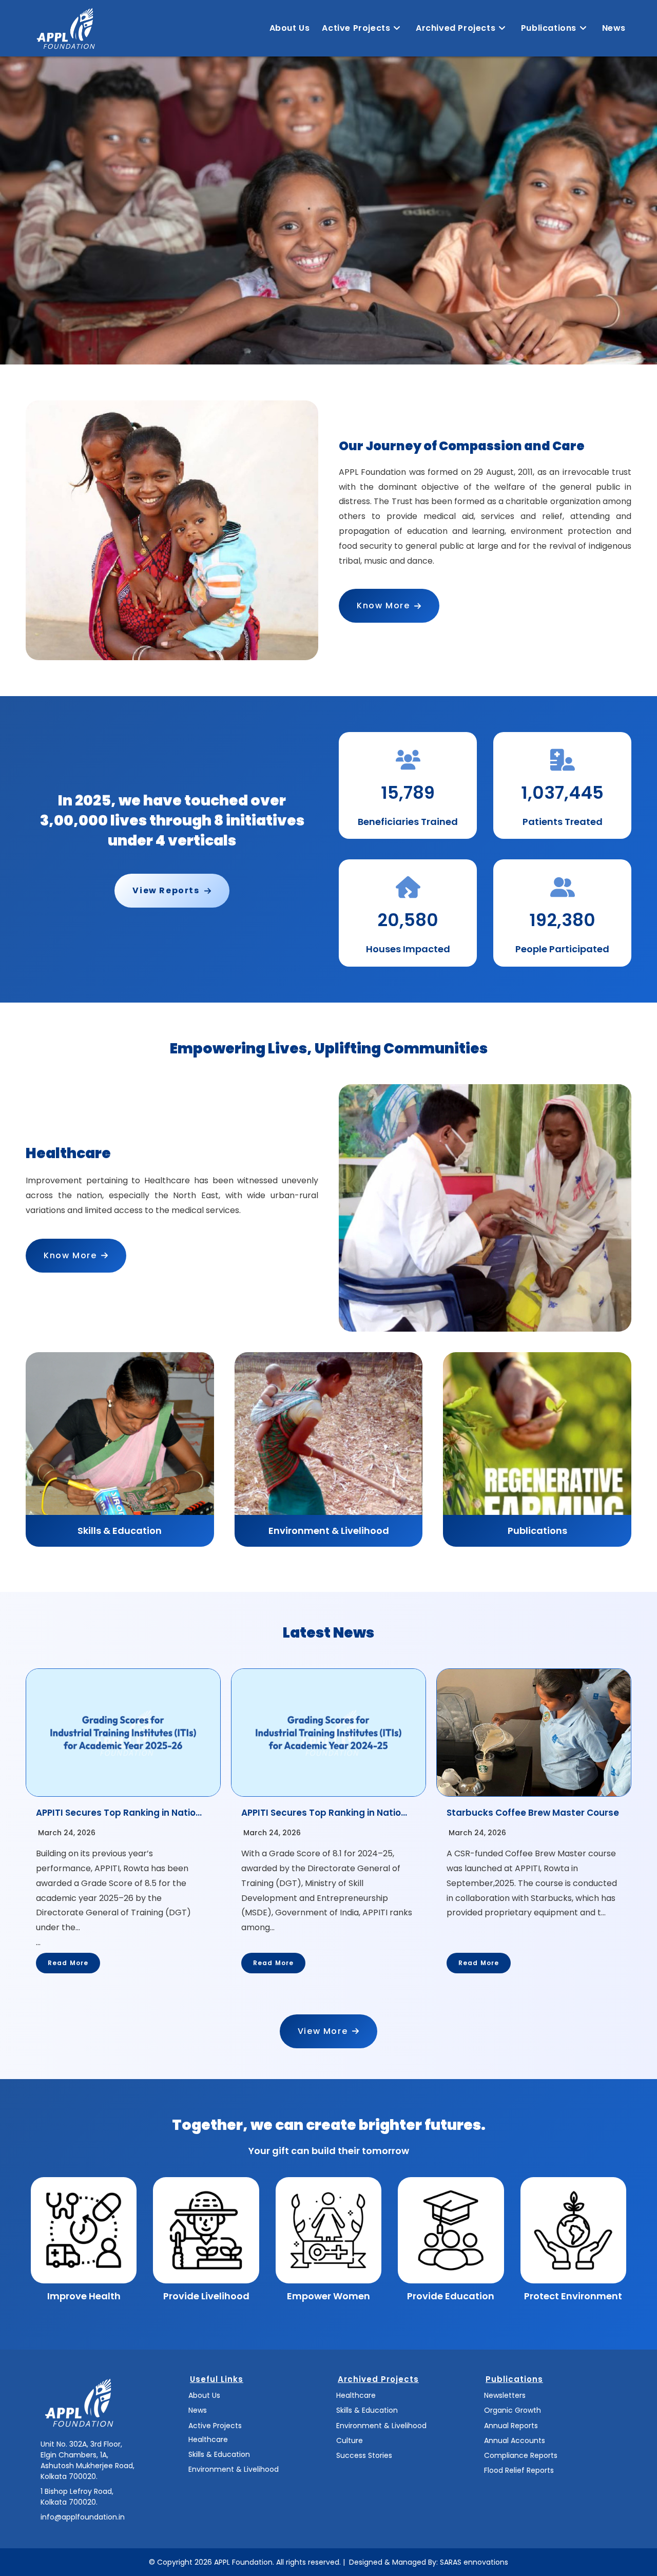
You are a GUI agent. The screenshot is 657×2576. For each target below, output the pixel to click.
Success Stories (364, 2455)
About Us (204, 2395)
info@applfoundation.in (83, 2517)
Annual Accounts (515, 2440)
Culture (350, 2440)
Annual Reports (511, 2426)
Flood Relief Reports (519, 2470)
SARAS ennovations (474, 2562)
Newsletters (505, 2395)
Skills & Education (219, 2454)
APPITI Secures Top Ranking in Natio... (119, 1813)
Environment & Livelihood (234, 2469)
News (198, 2410)
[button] (389, 606)
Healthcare (208, 2439)
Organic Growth (513, 2410)
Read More (68, 1963)
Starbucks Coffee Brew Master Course (533, 1813)
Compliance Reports (521, 2455)
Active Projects (215, 2426)
